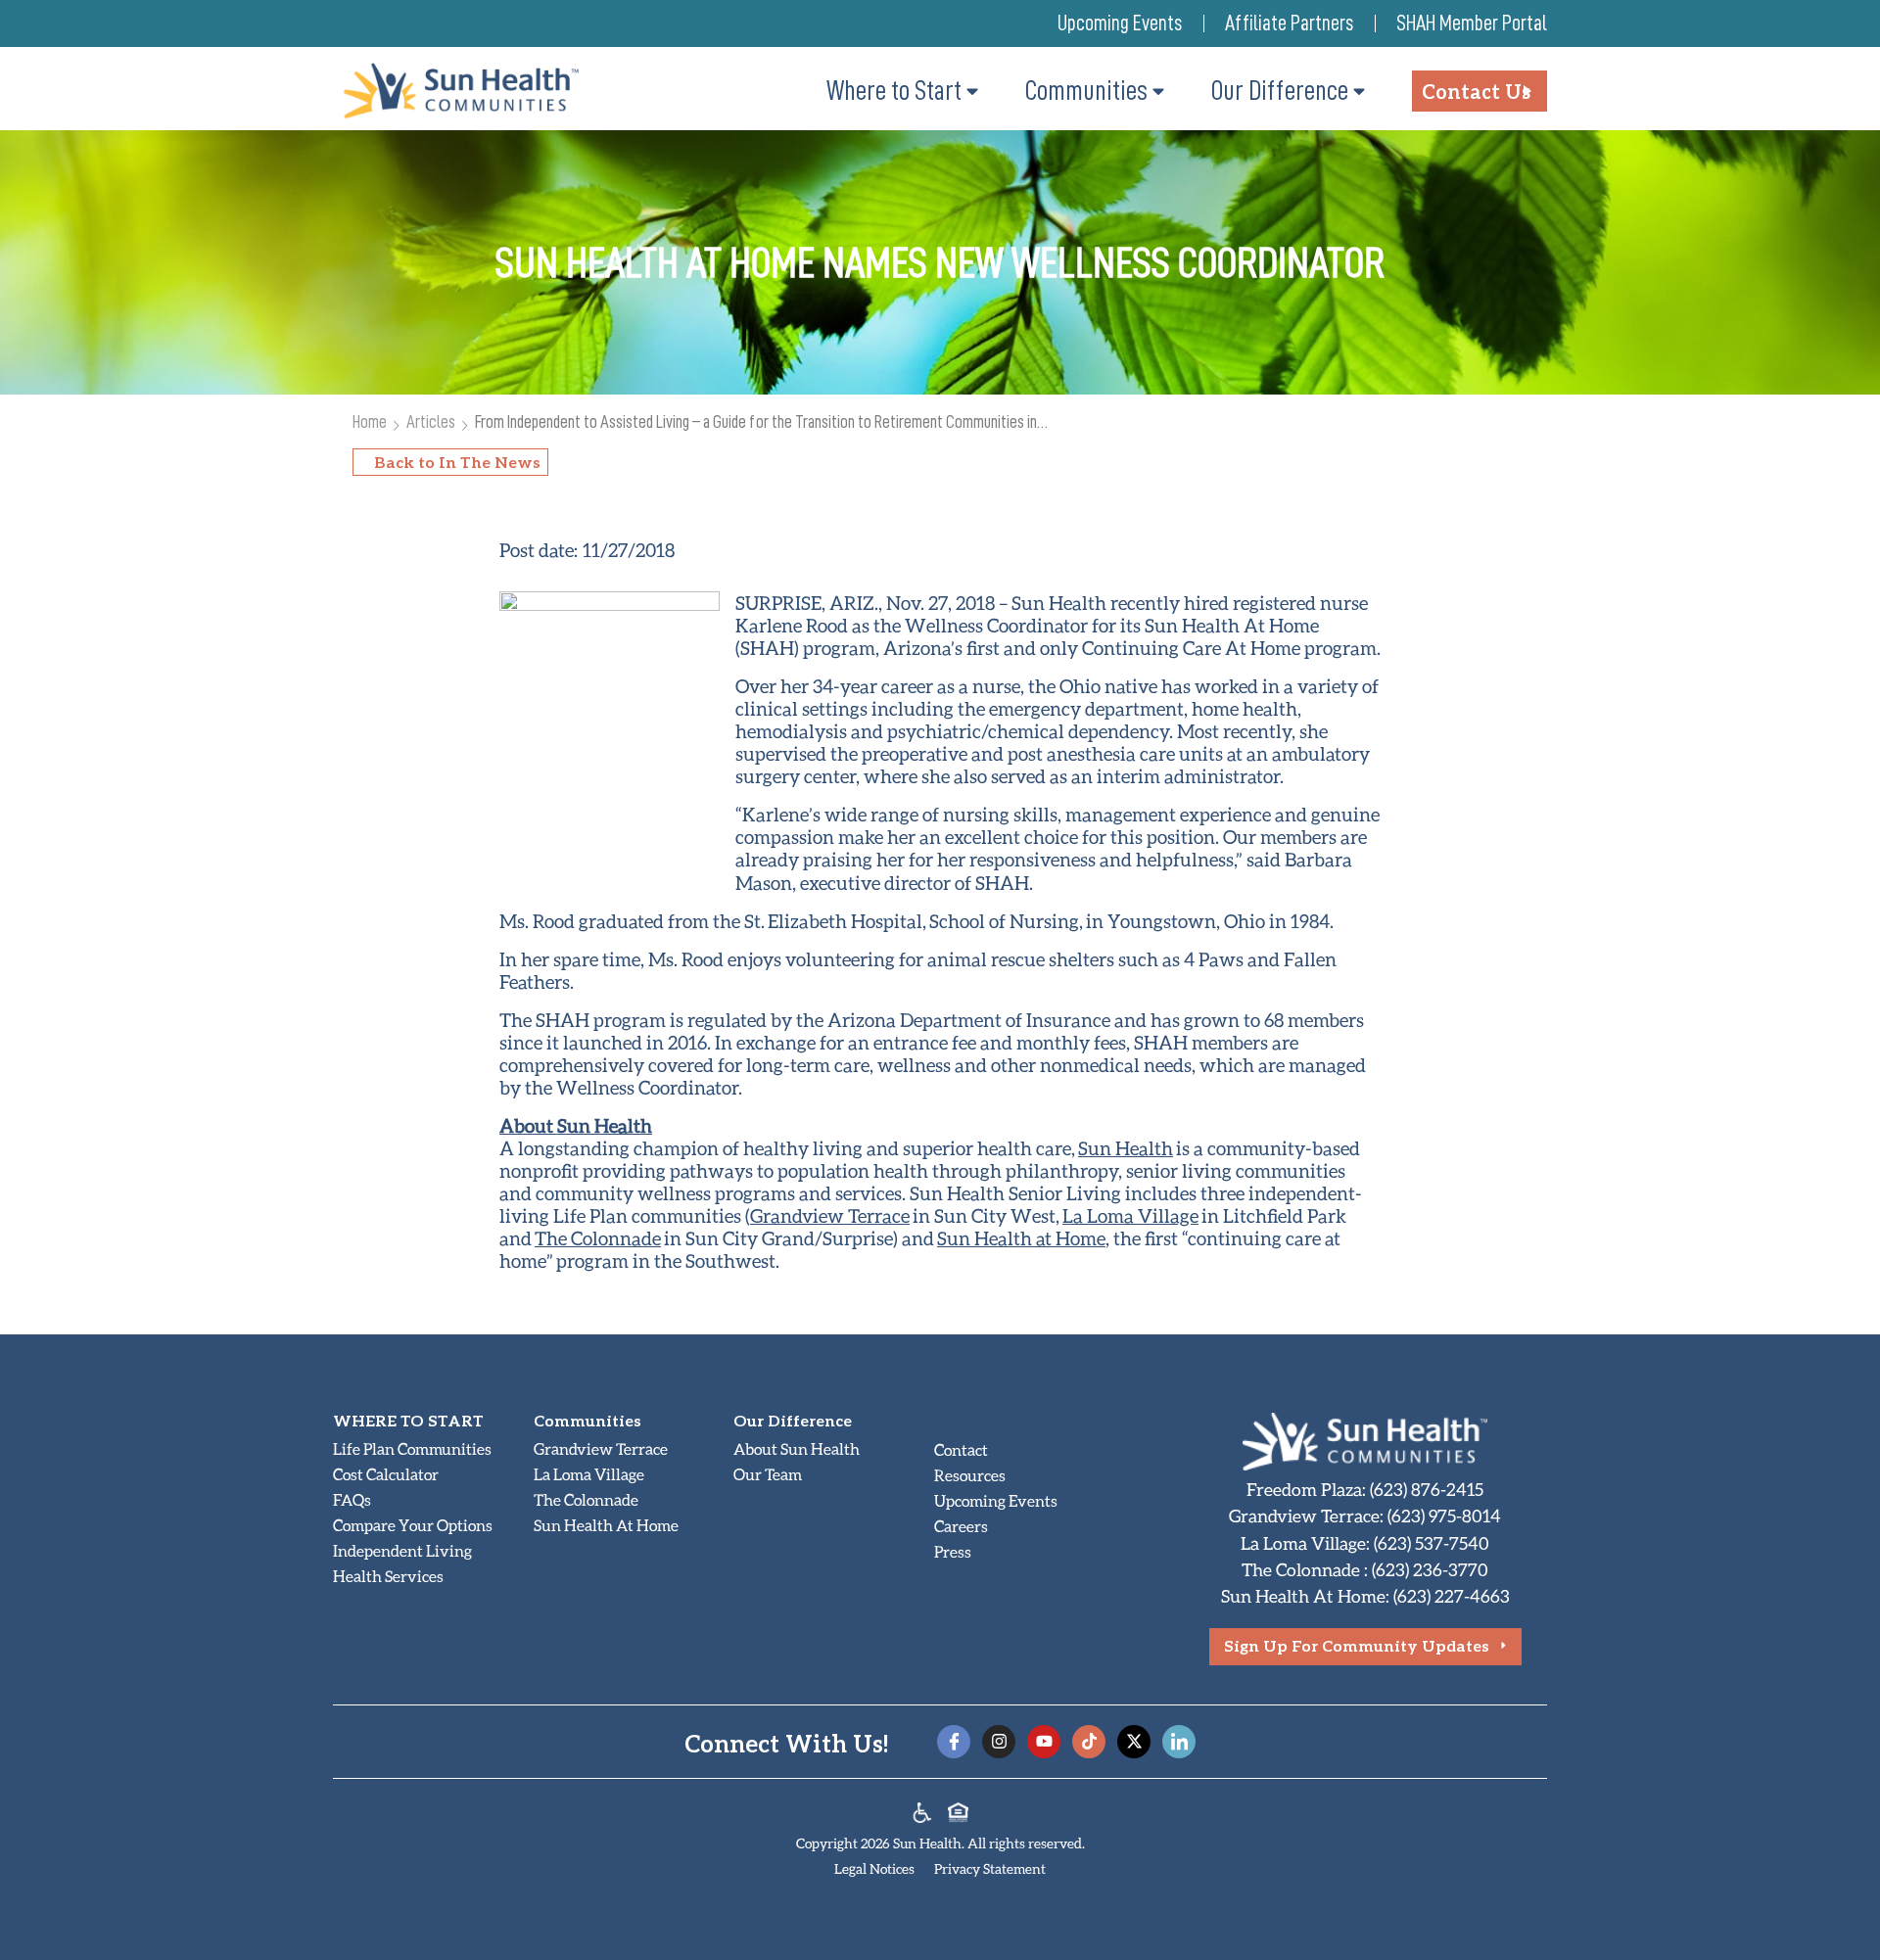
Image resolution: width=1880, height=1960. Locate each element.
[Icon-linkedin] (1179, 1742)
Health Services (388, 1576)
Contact (961, 1449)
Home (370, 421)
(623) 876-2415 (1427, 1489)
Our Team (768, 1474)
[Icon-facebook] (954, 1742)
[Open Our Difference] (1359, 91)
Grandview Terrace (830, 1215)
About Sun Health (797, 1448)
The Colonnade (598, 1238)
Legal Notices (874, 1868)
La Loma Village (1130, 1215)
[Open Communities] (1158, 91)
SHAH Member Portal (1472, 23)
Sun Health (1126, 1148)
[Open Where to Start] (972, 91)
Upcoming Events (1120, 23)
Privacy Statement (990, 1868)
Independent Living (402, 1550)
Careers (961, 1526)
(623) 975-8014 (1444, 1516)
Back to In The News (457, 462)
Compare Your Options (413, 1525)
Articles (431, 421)
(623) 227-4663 (1452, 1596)
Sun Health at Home (1021, 1238)
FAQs (352, 1499)
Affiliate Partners (1289, 23)
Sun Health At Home (606, 1525)
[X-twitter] (1134, 1742)
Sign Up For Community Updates (1357, 1645)
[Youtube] (1044, 1742)
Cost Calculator (386, 1474)
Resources (970, 1475)
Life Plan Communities (412, 1448)
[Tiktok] (1089, 1742)
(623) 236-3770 (1430, 1569)
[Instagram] (999, 1742)
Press (953, 1551)
